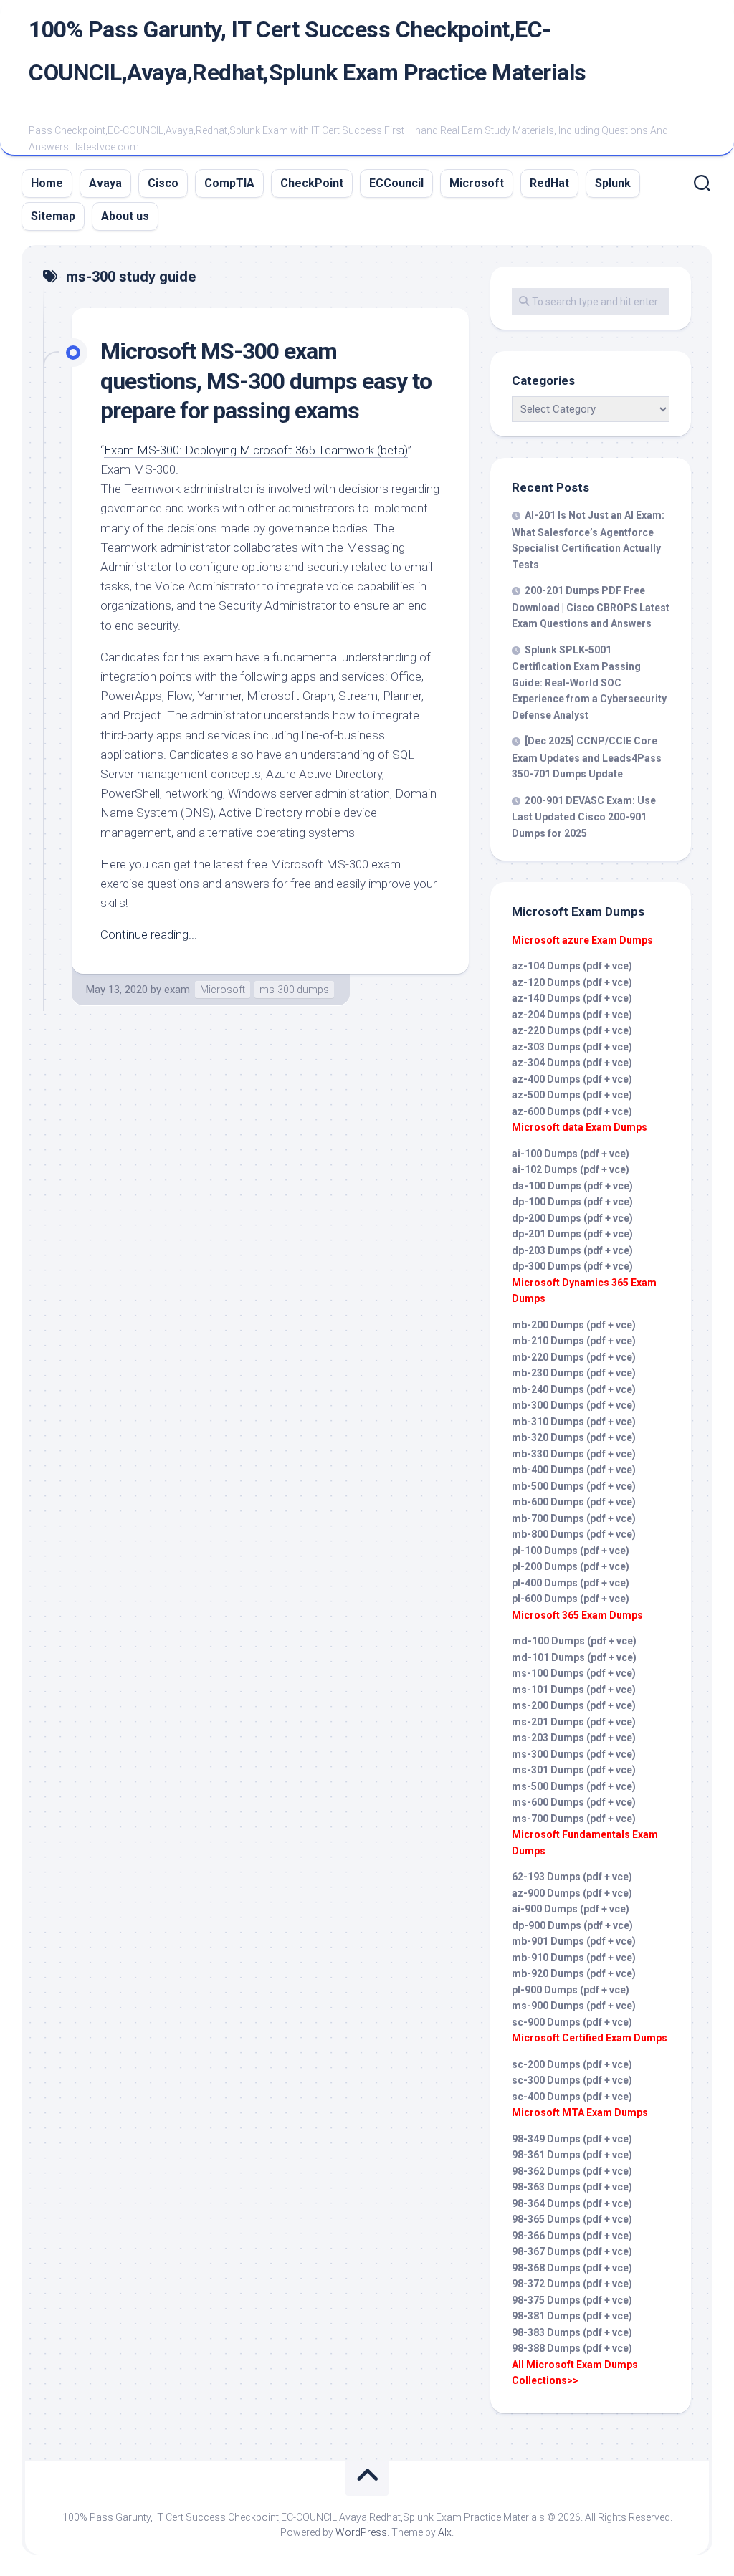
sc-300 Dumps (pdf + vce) (572, 2080)
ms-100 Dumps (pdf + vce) (574, 1673)
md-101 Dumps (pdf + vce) (574, 1657)
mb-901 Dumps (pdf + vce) (574, 1941)
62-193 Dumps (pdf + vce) (572, 1877)
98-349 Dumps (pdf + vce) (572, 2139)
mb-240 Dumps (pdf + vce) (574, 1389)
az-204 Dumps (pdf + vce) (572, 1015)
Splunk (613, 183)
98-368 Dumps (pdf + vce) (572, 2268)
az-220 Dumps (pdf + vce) (572, 1030)
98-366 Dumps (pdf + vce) (572, 2236)
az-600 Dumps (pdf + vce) (572, 1111)
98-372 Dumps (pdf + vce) (572, 2284)
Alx (445, 2532)
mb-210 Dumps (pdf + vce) (574, 1341)
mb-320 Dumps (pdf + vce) (574, 1437)
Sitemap (53, 216)
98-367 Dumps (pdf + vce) (572, 2251)
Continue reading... (149, 934)
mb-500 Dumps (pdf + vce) (574, 1486)
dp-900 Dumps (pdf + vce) (572, 1925)
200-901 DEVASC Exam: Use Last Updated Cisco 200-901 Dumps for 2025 (584, 817)
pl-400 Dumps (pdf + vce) (571, 1583)
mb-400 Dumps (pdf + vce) (574, 1470)
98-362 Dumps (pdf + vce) (572, 2171)
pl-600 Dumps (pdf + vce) (571, 1599)
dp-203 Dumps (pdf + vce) (572, 1250)
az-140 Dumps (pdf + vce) (572, 998)
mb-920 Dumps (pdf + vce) (574, 1973)
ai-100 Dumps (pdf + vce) (571, 1154)
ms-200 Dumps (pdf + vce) (574, 1705)
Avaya (105, 183)
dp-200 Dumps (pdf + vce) (572, 1218)
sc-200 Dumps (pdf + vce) (572, 2064)
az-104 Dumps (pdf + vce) (572, 966)
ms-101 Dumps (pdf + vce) (574, 1690)
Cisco (163, 183)
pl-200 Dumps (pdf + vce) (571, 1566)
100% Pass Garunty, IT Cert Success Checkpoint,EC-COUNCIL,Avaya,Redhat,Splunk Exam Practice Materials (308, 51)
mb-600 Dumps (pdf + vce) (574, 1502)
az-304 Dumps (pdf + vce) (572, 1063)
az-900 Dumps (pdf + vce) (572, 1893)
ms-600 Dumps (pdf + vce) (574, 1802)
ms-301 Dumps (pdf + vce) (574, 1770)
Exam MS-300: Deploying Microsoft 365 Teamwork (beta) (256, 450)
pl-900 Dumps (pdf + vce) (571, 1990)
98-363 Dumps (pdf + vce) (572, 2187)
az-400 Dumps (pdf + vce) (572, 1079)
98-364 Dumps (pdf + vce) (572, 2203)
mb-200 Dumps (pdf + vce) (574, 1325)
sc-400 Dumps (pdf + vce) (572, 2097)
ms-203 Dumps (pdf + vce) (574, 1738)
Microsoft (477, 183)
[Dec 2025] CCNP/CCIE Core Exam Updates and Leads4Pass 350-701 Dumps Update (587, 757)
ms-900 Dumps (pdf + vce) (574, 2006)
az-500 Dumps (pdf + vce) (572, 1095)
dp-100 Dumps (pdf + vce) (572, 1202)
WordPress (361, 2532)
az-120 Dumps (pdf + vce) (572, 982)
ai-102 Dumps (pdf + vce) (571, 1169)
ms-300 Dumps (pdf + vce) (574, 1754)
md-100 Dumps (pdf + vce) (574, 1641)
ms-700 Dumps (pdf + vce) (574, 1819)
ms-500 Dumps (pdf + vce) (574, 1786)
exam (177, 990)
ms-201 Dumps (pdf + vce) (574, 1722)
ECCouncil (396, 183)
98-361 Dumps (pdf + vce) (572, 2155)
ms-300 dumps (294, 990)
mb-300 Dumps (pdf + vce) (574, 1405)
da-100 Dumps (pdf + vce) (572, 1186)
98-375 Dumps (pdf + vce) (572, 2300)
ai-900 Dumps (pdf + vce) (571, 1909)
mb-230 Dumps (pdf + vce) (574, 1373)
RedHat (549, 183)
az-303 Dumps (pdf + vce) (572, 1047)
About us (125, 216)
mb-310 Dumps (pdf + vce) (574, 1422)
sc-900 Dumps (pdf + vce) (572, 2022)
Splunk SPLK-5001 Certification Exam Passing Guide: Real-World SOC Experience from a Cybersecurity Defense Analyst (589, 683)
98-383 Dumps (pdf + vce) (572, 2332)
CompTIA (229, 183)
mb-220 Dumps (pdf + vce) (574, 1357)
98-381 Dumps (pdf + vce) (572, 2316)
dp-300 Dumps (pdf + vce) (572, 1266)
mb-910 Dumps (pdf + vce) (574, 1958)
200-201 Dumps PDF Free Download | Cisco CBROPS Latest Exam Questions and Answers (591, 607)
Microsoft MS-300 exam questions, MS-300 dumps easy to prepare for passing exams (266, 381)
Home (47, 183)
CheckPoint (312, 183)
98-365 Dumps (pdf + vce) (572, 2219)
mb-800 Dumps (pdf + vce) (574, 1534)
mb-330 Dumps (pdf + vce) (574, 1454)
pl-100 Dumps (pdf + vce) (571, 1551)
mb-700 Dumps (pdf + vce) (574, 1518)
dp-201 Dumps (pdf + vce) (572, 1234)
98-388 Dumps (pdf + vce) (572, 2348)
